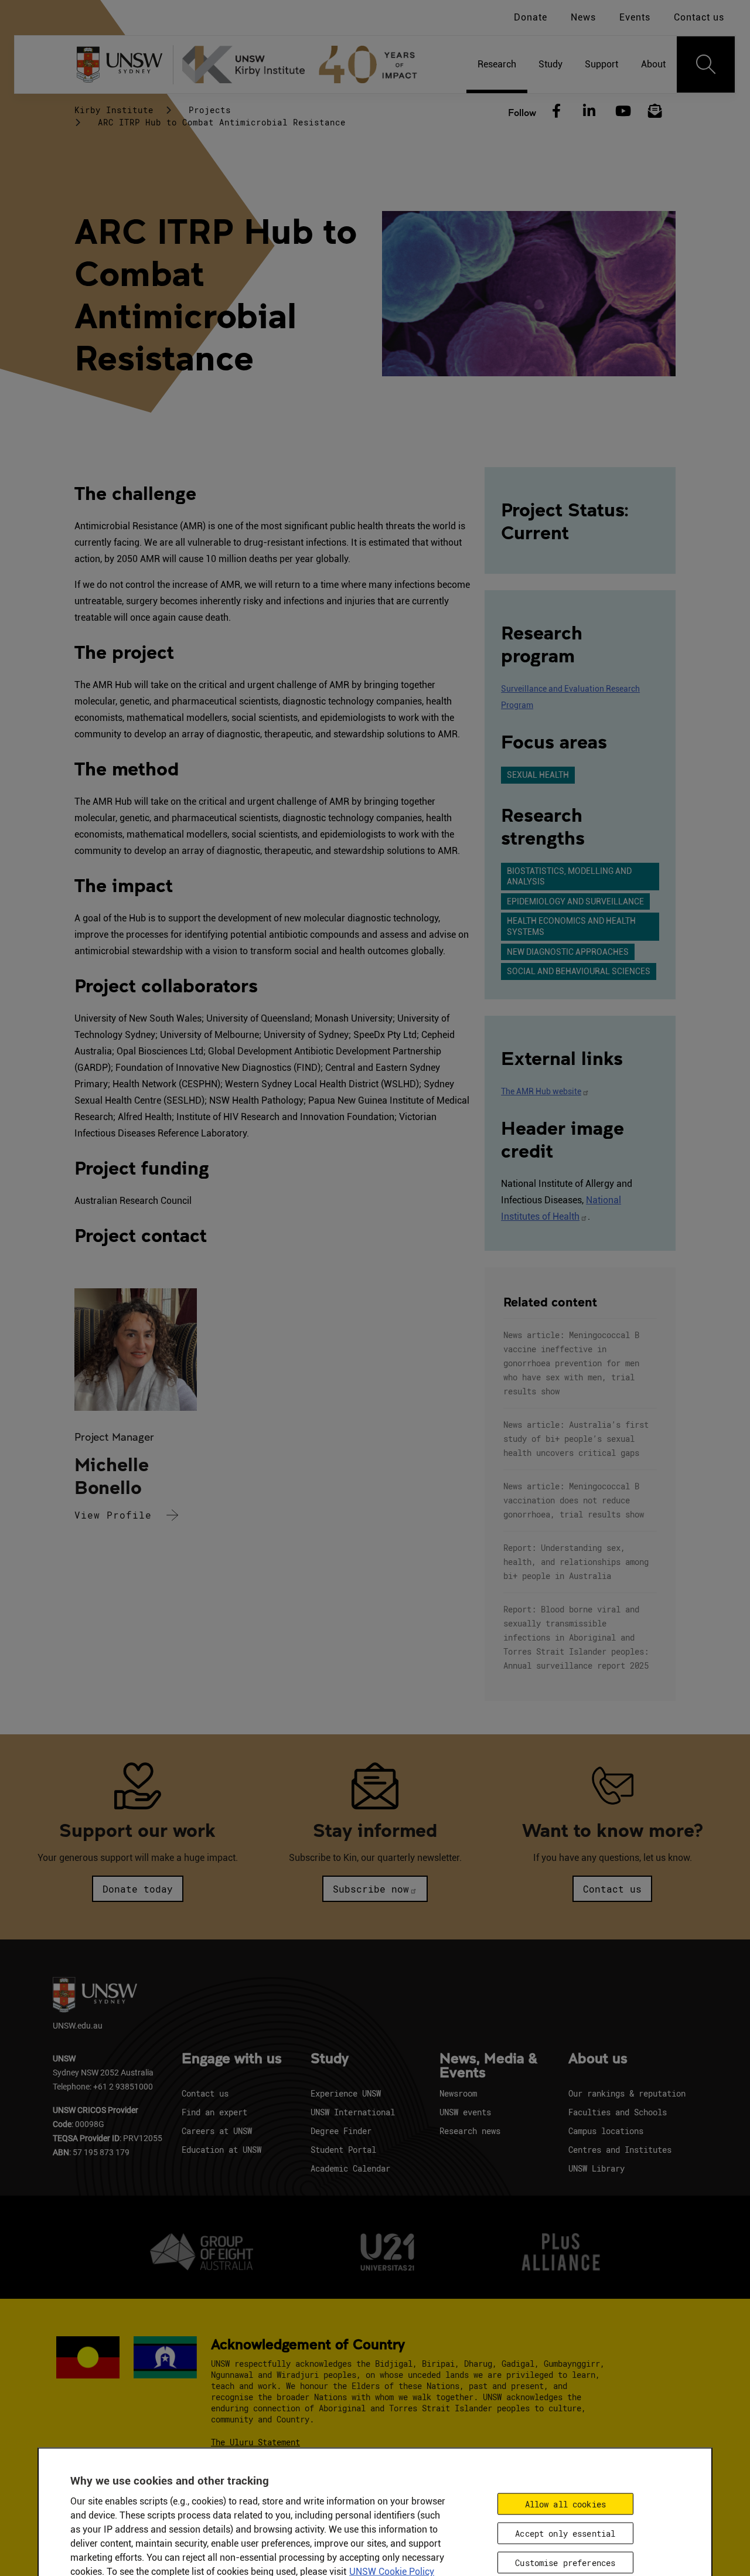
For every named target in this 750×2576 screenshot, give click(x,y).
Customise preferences (565, 2562)
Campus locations (606, 2131)
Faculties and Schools (618, 2112)
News (583, 17)
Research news (470, 2131)
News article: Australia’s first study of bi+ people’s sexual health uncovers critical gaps (576, 1439)
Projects (210, 110)
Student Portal (343, 2150)
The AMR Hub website (541, 1091)
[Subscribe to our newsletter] (655, 111)
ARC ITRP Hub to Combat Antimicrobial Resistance (222, 122)
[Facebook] (556, 111)
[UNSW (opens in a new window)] (124, 65)
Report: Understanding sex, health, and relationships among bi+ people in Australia (576, 1562)
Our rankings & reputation (627, 2093)
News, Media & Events (488, 2066)
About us (598, 2059)
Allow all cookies (565, 2504)
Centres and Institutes (620, 2150)
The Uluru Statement (255, 2442)
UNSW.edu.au (78, 2025)
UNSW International (353, 2112)
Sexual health (538, 775)
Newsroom (458, 2093)
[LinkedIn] (589, 111)
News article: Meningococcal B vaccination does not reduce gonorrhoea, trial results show (574, 1500)
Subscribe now (371, 1889)
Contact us (699, 17)
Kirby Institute (114, 110)
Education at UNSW (221, 2150)
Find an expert (214, 2112)
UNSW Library (596, 2168)
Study (330, 2059)
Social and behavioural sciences (579, 971)
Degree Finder (341, 2131)
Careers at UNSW (217, 2131)
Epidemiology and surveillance (575, 901)
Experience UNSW (346, 2093)
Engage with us (232, 2059)
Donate (531, 17)
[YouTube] (622, 111)
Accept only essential (565, 2533)
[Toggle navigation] (706, 64)
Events (635, 17)
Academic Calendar (350, 2168)
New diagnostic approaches (568, 952)
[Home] (305, 64)
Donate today (138, 1889)
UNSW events (465, 2112)
